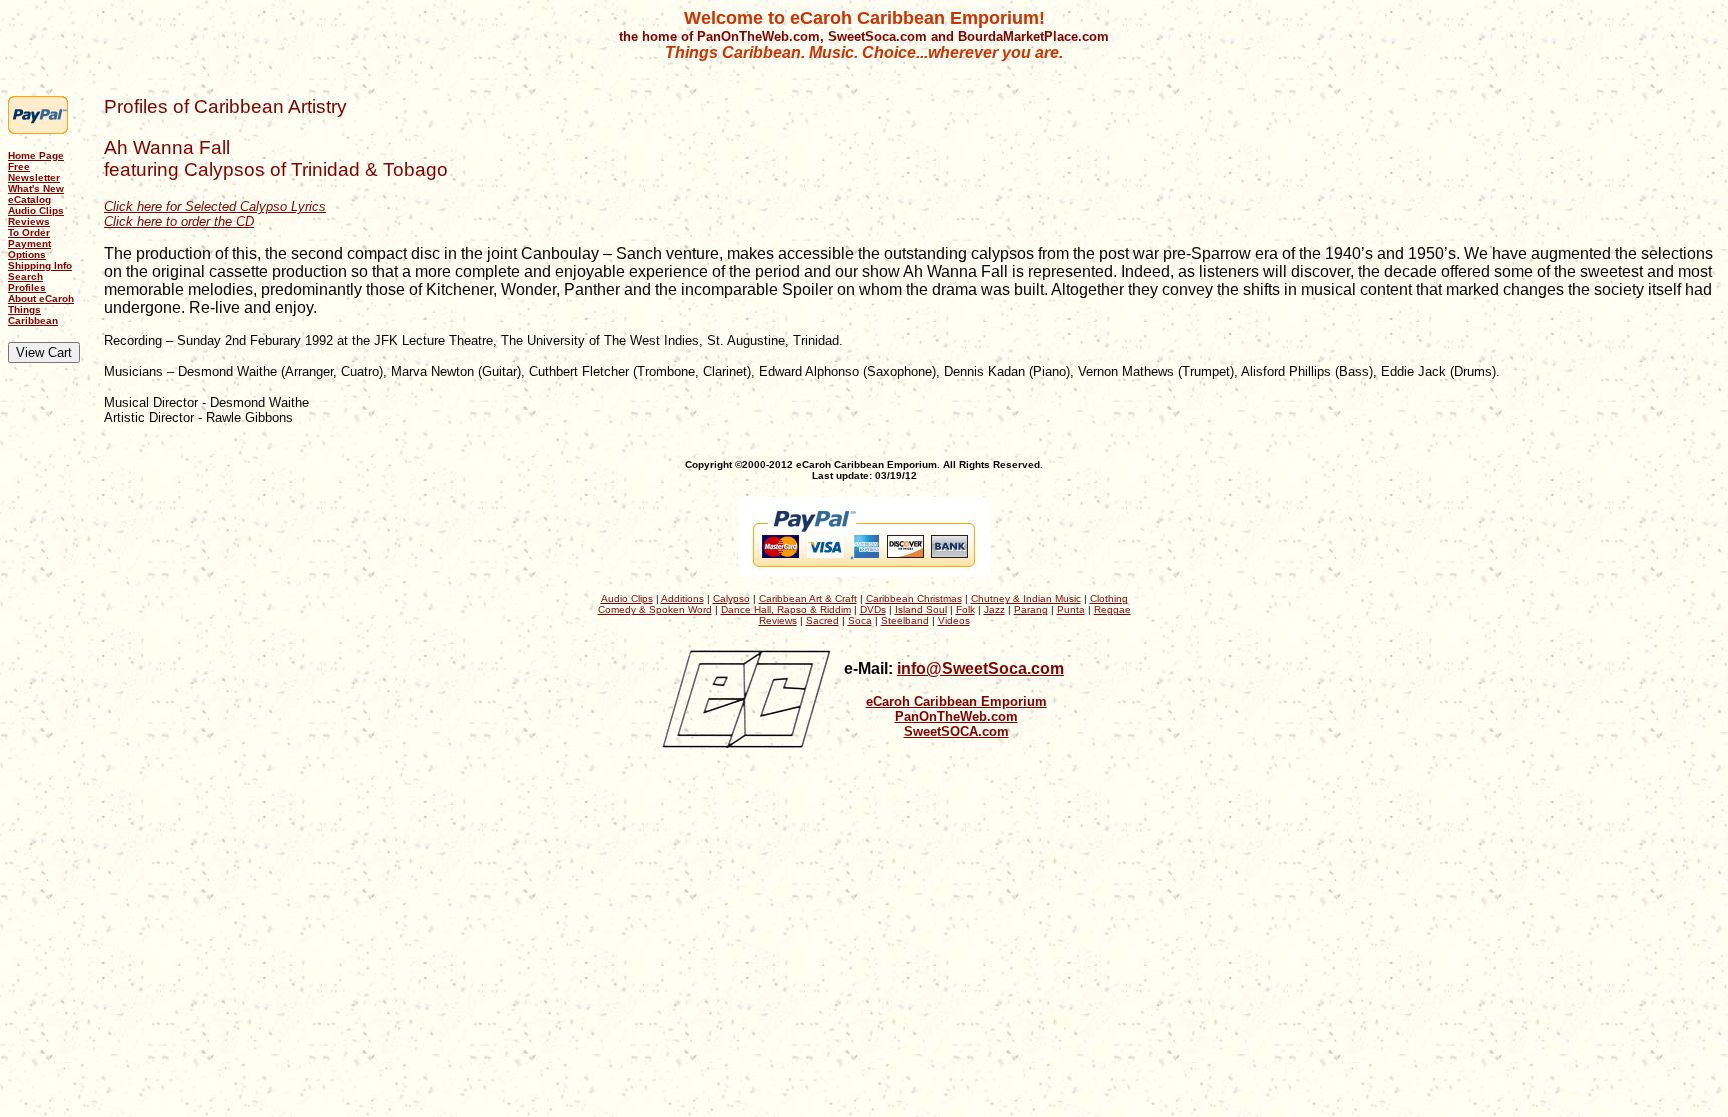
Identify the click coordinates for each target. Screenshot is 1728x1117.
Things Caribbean (33, 315)
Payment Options (29, 249)
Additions (682, 598)
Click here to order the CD (179, 221)
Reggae (1112, 609)
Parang (1031, 609)
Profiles (27, 287)
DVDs (873, 609)
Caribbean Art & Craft (808, 598)
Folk (965, 609)
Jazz (994, 609)
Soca (860, 620)
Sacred (822, 620)
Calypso (731, 598)
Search (25, 276)
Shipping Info (40, 265)
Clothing (1109, 598)
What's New (36, 188)
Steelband (905, 620)
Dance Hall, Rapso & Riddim (786, 609)
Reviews (29, 221)
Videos (954, 620)
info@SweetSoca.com (980, 668)
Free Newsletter (34, 172)
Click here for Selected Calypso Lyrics (215, 206)
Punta (1071, 609)
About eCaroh (41, 298)
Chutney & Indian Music (1026, 598)
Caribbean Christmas (914, 598)
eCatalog (29, 199)
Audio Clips (36, 210)
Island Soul (921, 609)
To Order (29, 232)
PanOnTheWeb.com (956, 716)
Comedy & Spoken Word (655, 609)
